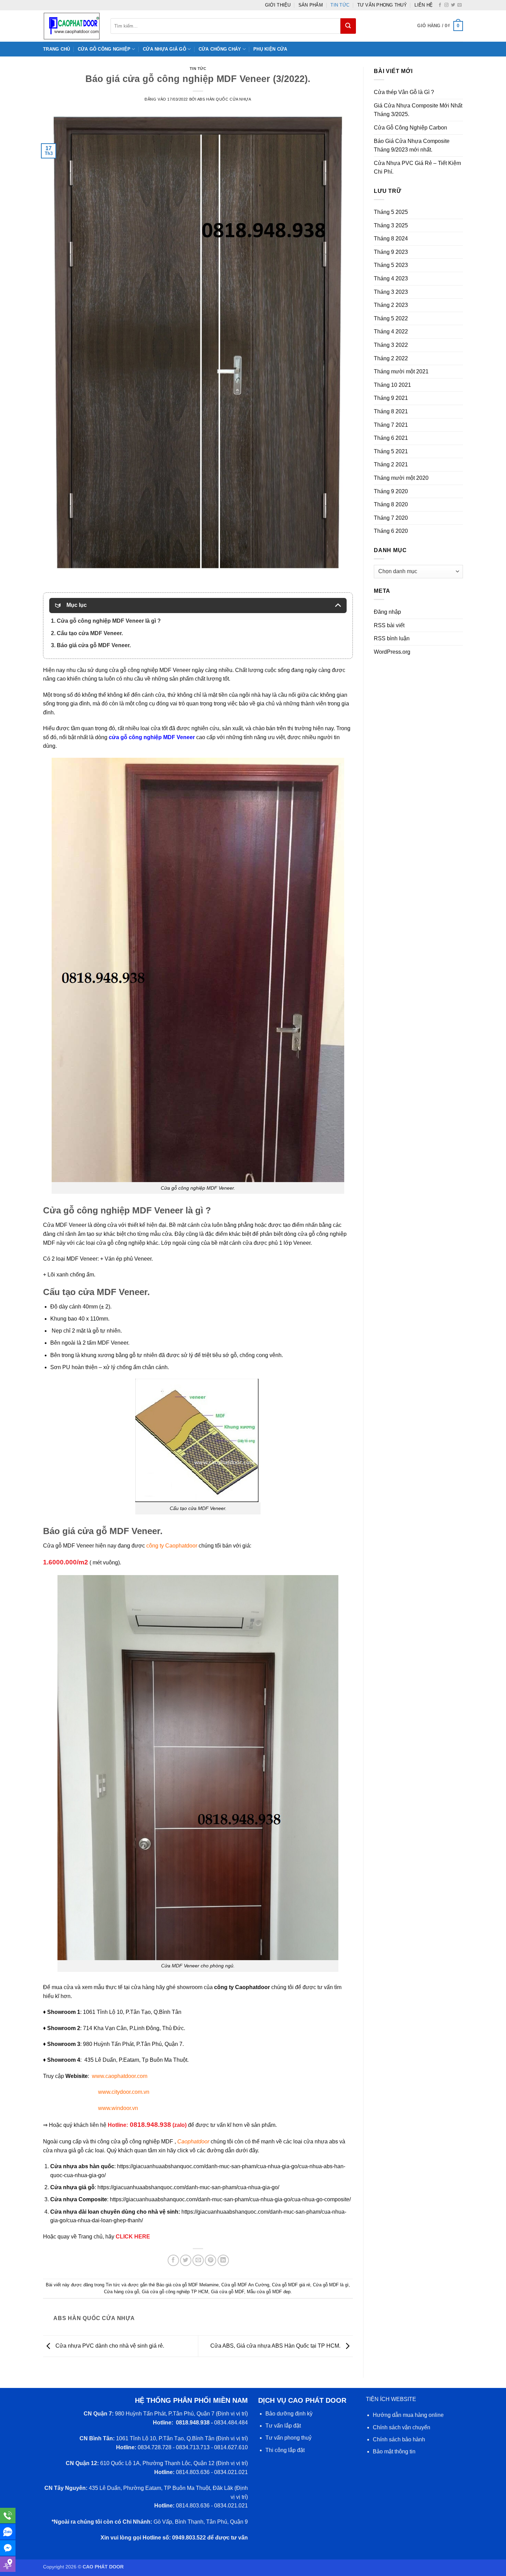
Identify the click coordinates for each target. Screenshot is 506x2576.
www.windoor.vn (118, 2108)
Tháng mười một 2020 (401, 478)
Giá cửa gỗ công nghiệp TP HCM (175, 2292)
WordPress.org (392, 652)
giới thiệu (278, 5)
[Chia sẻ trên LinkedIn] (223, 2260)
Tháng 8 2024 (391, 239)
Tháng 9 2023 (391, 252)
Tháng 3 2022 (391, 345)
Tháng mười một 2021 (401, 371)
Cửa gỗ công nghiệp (104, 49)
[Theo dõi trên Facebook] (440, 5)
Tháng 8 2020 (391, 504)
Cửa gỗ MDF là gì (331, 2285)
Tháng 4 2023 (391, 278)
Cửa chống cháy (220, 49)
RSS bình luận (392, 638)
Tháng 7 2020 (391, 518)
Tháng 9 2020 (391, 491)
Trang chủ (56, 49)
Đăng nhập (387, 612)
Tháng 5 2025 (391, 212)
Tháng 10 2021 (392, 385)
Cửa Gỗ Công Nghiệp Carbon (410, 128)
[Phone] (8, 2516)
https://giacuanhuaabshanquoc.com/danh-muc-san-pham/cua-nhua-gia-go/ (188, 2187)
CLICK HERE (133, 2237)
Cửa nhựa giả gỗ (165, 49)
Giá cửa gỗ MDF (228, 2292)
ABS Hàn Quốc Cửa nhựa (224, 99)
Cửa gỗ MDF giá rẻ (291, 2285)
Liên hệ (424, 5)
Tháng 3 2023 (391, 292)
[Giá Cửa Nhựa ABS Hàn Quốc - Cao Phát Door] (72, 26)
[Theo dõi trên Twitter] (453, 5)
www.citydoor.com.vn (124, 2092)
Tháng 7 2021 (391, 425)
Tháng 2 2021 (391, 464)
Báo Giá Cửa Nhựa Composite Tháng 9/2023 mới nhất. (412, 146)
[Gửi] (348, 26)
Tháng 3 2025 (391, 225)
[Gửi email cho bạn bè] (198, 2260)
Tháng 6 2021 (391, 438)
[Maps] (8, 2564)
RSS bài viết (389, 625)
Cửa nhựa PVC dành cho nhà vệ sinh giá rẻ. (109, 2346)
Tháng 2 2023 (391, 305)
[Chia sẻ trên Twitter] (186, 2260)
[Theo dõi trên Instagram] (446, 5)
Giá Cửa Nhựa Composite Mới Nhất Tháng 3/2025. (418, 110)
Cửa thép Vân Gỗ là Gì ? (404, 92)
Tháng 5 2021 (391, 451)
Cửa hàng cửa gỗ (122, 2292)
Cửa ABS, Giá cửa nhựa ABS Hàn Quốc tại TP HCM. (276, 2346)
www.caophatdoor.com (120, 2076)
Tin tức (340, 5)
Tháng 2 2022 (391, 358)
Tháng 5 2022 (391, 318)
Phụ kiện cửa (270, 49)
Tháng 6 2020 (391, 531)
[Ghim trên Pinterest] (210, 2260)
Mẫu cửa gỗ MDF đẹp (269, 2292)
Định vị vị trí (232, 2414)
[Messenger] (8, 2548)
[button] (440, 26)
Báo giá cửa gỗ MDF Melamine (187, 2285)
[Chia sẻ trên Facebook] (173, 2260)
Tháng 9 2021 (391, 398)
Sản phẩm (311, 5)
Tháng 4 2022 (391, 332)
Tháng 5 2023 (391, 265)
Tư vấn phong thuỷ (382, 5)
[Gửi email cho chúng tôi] (460, 5)
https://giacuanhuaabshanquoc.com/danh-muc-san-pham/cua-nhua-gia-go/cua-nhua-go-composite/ (230, 2199)
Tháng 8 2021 (391, 411)
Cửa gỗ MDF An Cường (245, 2285)
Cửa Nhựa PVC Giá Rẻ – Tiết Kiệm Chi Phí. (417, 168)
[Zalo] (8, 2532)
